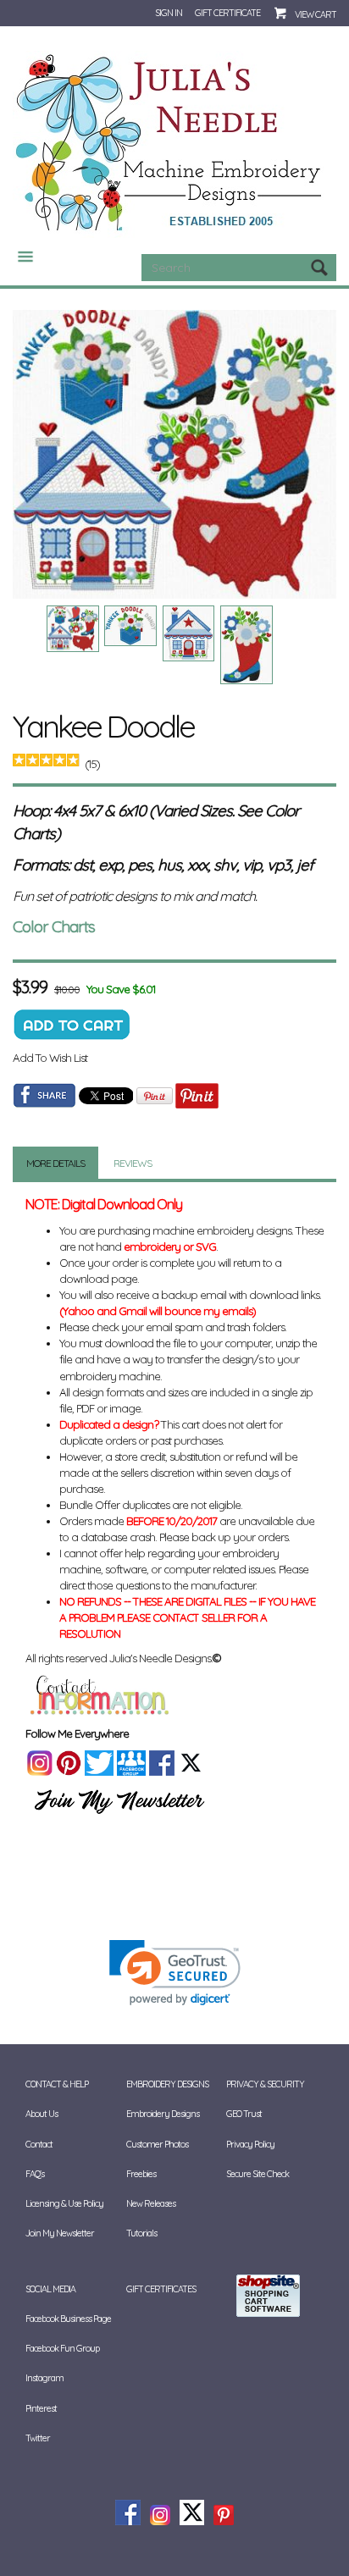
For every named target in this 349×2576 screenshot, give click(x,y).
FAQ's (35, 2174)
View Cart (316, 14)
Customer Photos (157, 2144)
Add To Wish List (50, 1058)
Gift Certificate (227, 13)
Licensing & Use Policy (64, 2203)
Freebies (141, 2174)
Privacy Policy (250, 2144)
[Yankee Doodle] (174, 454)
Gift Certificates (161, 2289)
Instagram (44, 2378)
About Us (42, 2114)
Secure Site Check (258, 2174)
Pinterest (41, 2408)
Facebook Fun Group (62, 2348)
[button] (175, 1973)
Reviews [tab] (133, 1163)
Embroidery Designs (163, 2114)
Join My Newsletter (60, 2233)
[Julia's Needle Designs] (171, 143)
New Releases (151, 2203)
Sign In (169, 13)
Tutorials (141, 2233)
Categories (19, 257)
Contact (39, 2144)
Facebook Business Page (68, 2319)
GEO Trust (244, 2114)
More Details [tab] (55, 1163)
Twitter (38, 2438)
